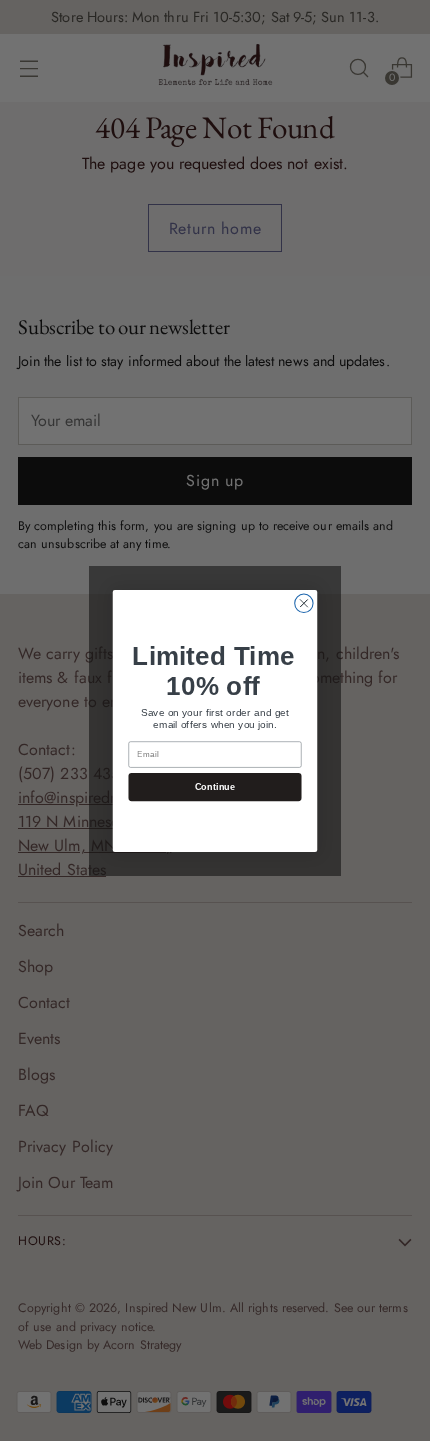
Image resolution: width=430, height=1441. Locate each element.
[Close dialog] (304, 603)
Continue (215, 786)
